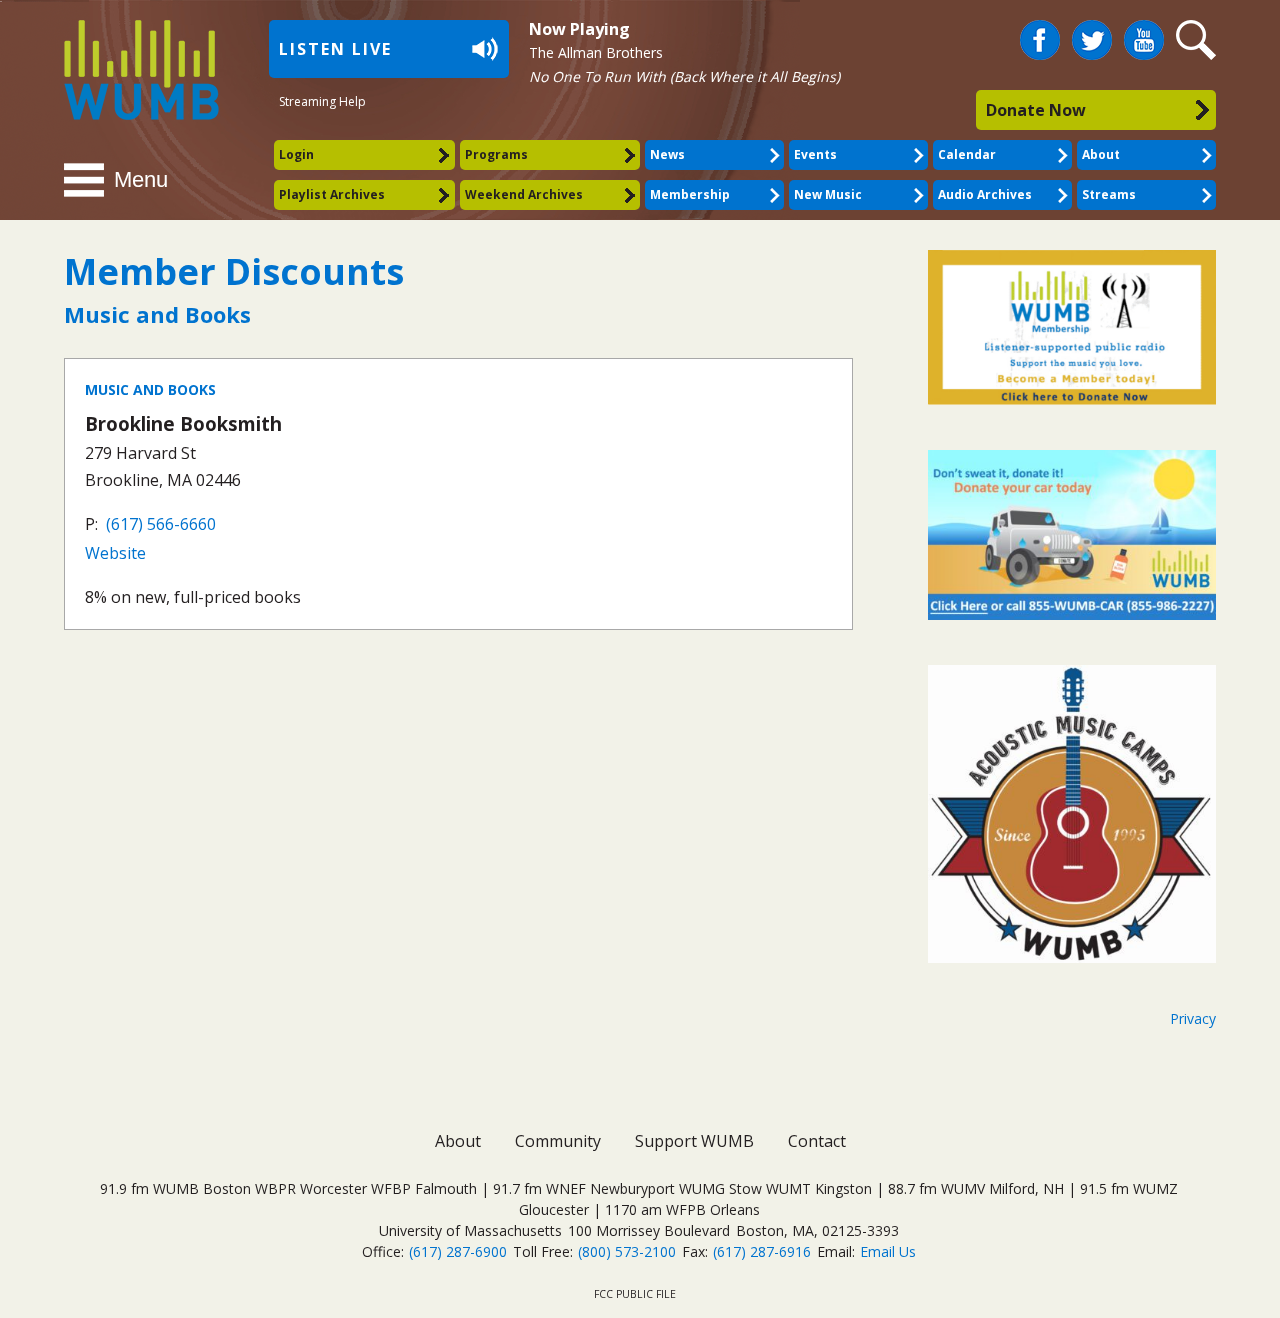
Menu (141, 179)
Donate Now (1036, 110)
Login (296, 154)
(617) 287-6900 (458, 1251)
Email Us (888, 1251)
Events (815, 154)
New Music (828, 194)
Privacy (1193, 1018)
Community (558, 1141)
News (667, 154)
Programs (496, 154)
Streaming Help (322, 101)
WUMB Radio (118, 67)
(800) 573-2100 (627, 1251)
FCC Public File (635, 1294)
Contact (817, 1141)
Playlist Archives (332, 194)
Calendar (967, 154)
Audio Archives (985, 194)
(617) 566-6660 (161, 524)
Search (1199, 40)
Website (115, 553)
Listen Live (335, 49)
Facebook (1040, 32)
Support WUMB (694, 1141)
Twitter (1092, 32)
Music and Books (150, 389)
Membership (690, 194)
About (1101, 154)
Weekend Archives (524, 194)
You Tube (1144, 40)
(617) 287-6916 (762, 1251)
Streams (1109, 194)
